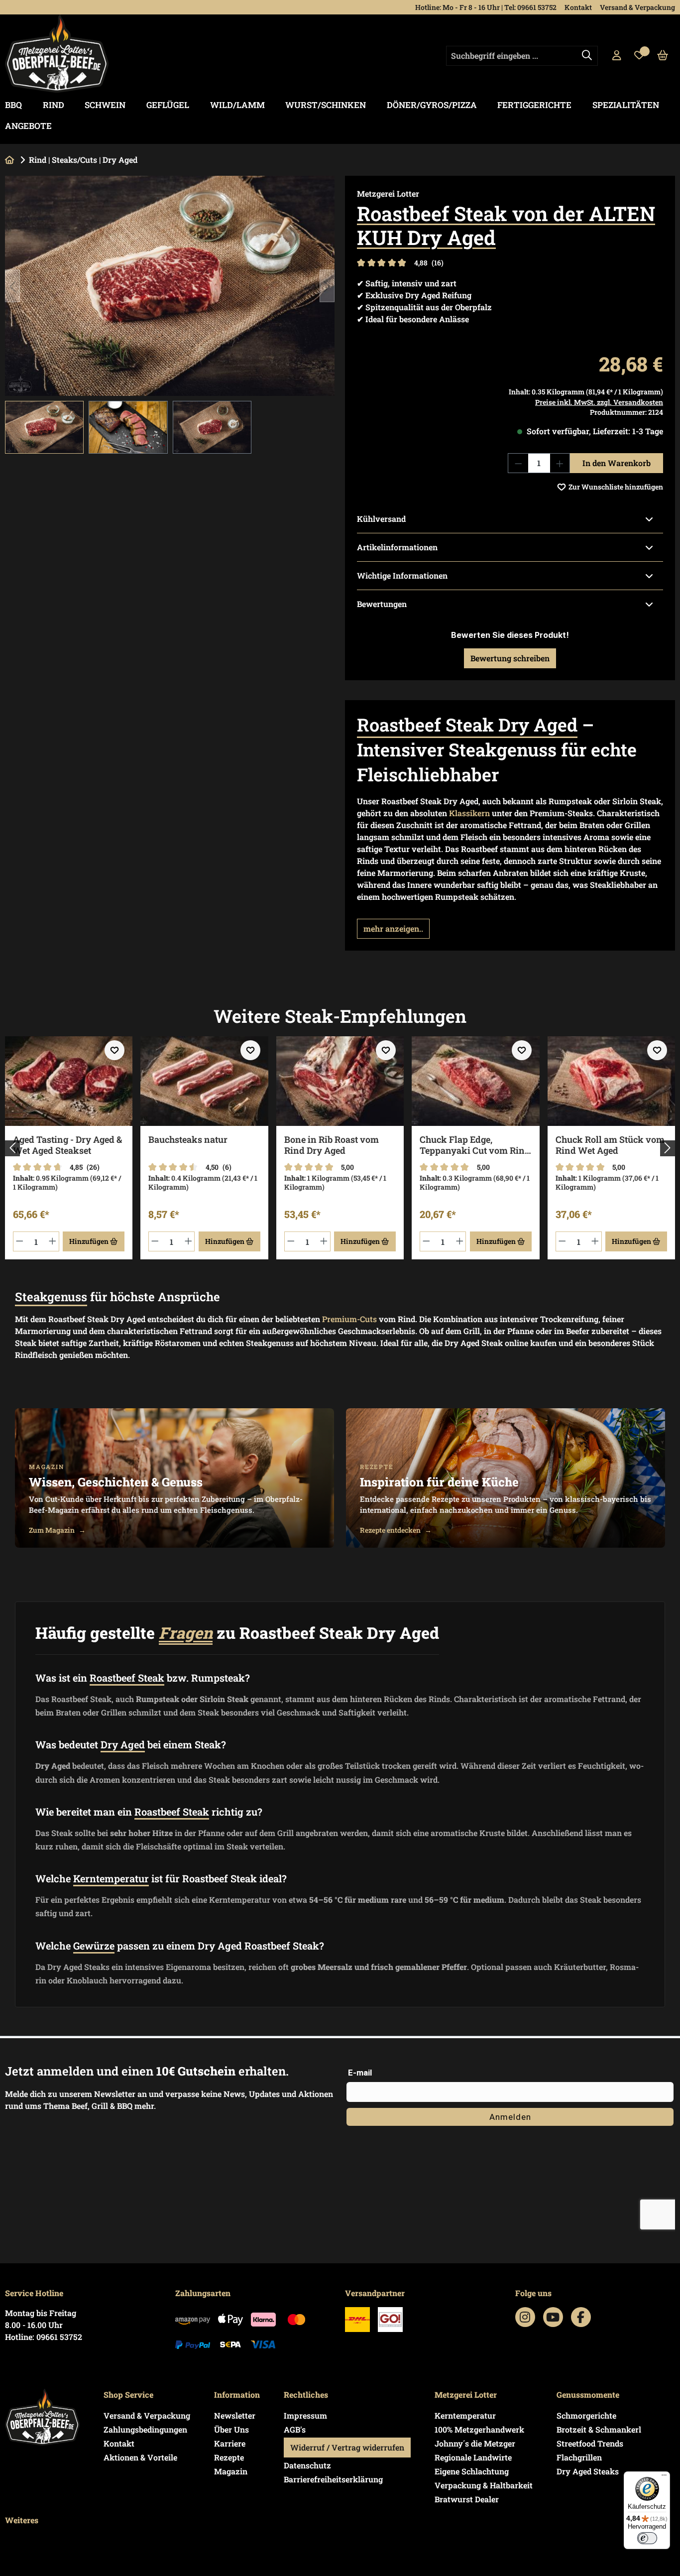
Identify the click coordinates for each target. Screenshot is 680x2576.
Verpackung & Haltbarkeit (484, 2485)
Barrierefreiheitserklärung (333, 2479)
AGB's (295, 2429)
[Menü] (664, 2477)
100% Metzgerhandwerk (479, 2429)
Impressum (305, 2415)
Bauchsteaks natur (188, 1140)
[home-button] (9, 160)
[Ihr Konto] (617, 56)
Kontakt (578, 7)
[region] (170, 314)
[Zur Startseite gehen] (57, 54)
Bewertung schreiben (510, 658)
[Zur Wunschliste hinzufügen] (114, 1050)
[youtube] (553, 2317)
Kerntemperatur (465, 2415)
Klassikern (469, 813)
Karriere (230, 2443)
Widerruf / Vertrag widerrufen (347, 2447)
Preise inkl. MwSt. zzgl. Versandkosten (599, 402)
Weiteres (22, 2520)
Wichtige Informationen (402, 575)
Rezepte (229, 2457)
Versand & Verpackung (637, 7)
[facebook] (581, 2317)
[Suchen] (587, 56)
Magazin (231, 2471)
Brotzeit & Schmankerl (599, 2429)
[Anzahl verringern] (518, 463)
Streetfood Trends (590, 2443)
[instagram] (525, 2317)
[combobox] (522, 56)
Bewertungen (382, 604)
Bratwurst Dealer (467, 2499)
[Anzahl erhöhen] (560, 463)
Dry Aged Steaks (588, 2471)
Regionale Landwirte (473, 2457)
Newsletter (235, 2415)
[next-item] (668, 1148)
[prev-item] (12, 1148)
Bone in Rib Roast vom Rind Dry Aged (332, 1145)
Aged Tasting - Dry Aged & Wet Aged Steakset (67, 1145)
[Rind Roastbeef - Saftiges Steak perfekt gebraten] (170, 286)
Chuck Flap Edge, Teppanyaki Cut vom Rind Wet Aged (475, 1145)
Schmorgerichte (586, 2415)
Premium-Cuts (349, 1319)
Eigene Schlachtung (472, 2471)
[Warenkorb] (663, 56)
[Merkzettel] (639, 56)
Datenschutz (307, 2465)
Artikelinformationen (397, 547)
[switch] (647, 2538)
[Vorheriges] (12, 286)
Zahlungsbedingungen (145, 2429)
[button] (393, 929)
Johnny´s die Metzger (475, 2443)
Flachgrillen (579, 2457)
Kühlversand (381, 519)
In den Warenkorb (617, 463)
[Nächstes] (327, 286)
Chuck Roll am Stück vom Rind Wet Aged (610, 1145)
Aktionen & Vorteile (140, 2457)
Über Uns (231, 2429)
